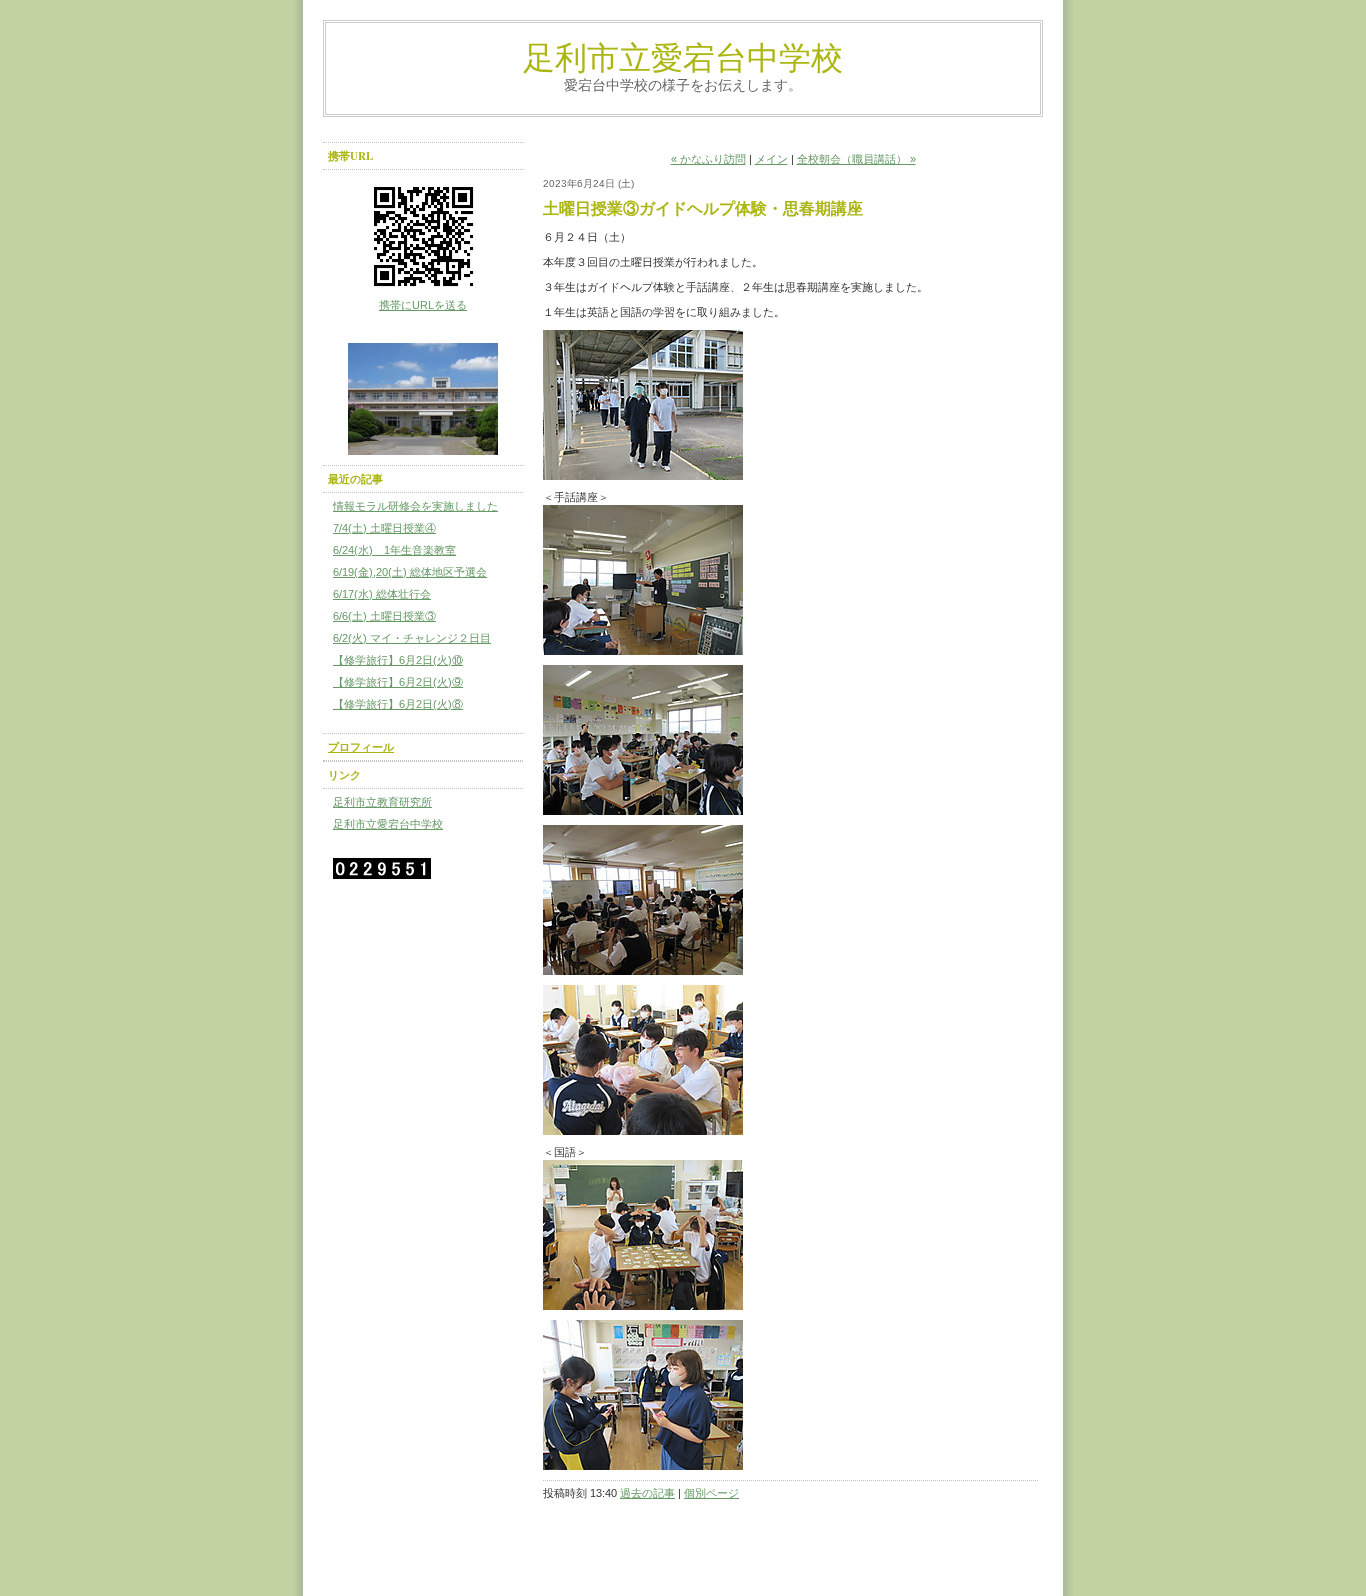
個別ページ (711, 1493)
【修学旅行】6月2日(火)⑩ (398, 660)
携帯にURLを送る (423, 305)
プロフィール (361, 747)
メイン (771, 159)
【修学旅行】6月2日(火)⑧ (398, 704)
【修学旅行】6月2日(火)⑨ (398, 682)
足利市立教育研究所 (382, 802)
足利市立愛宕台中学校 (683, 56)
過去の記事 (647, 1493)
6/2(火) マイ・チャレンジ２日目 (412, 638)
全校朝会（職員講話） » (856, 159)
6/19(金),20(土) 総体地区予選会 (410, 572)
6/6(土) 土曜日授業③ (384, 616)
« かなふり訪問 (708, 159)
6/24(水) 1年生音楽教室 (394, 550)
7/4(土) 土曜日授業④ (384, 528)
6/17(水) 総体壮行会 (382, 594)
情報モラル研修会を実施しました (415, 506)
